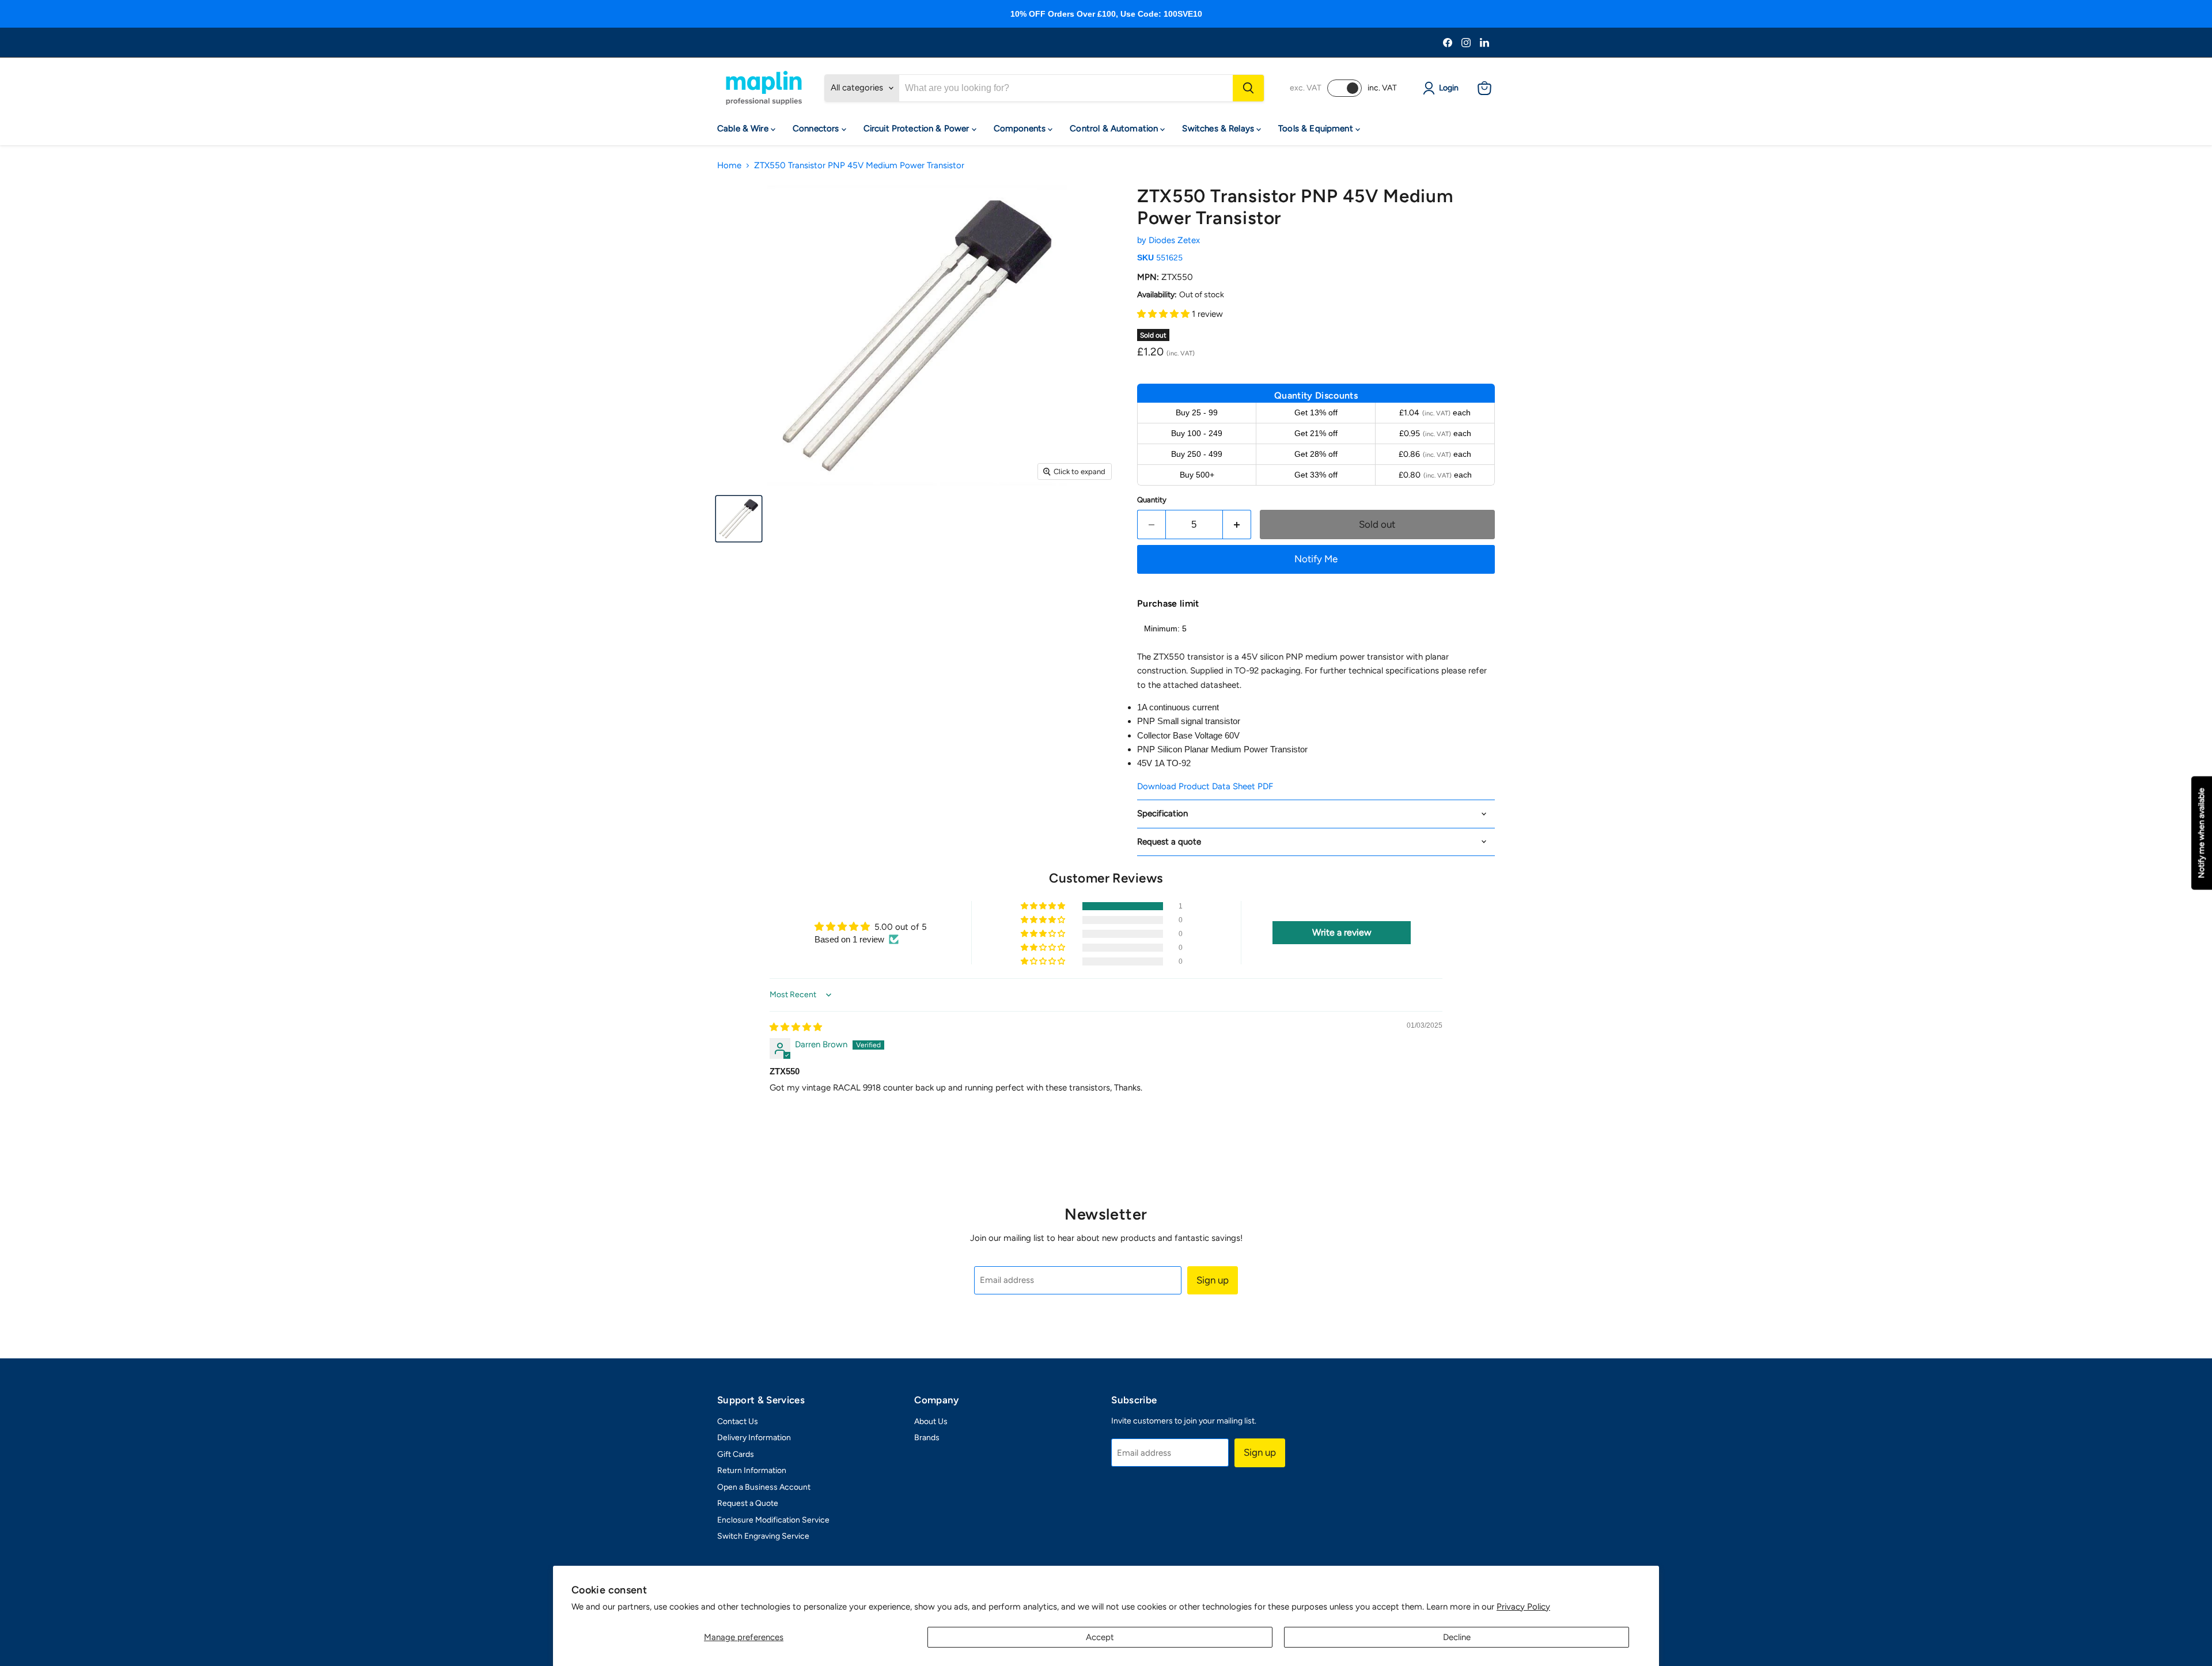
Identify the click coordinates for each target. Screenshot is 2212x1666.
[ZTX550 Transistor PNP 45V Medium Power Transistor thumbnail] (739, 519)
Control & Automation (1115, 128)
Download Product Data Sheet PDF (1205, 786)
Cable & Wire (744, 128)
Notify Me (1316, 559)
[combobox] (1066, 88)
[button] (1164, 314)
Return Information (752, 1470)
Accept (1100, 1637)
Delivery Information (754, 1438)
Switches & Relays (1219, 128)
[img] (796, 1027)
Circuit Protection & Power (918, 128)
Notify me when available (2201, 833)
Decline (1457, 1637)
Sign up (1213, 1280)
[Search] (1248, 88)
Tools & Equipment (1317, 128)
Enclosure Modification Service (773, 1520)
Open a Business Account (764, 1487)
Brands (927, 1438)
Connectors (817, 128)
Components (1021, 128)
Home (729, 166)
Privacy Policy (1523, 1607)
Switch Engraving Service (763, 1536)
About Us (931, 1421)
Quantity (1152, 500)
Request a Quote (748, 1503)
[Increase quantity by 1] (1237, 525)
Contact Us (738, 1421)
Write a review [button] (1342, 932)
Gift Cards (736, 1454)
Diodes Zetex (1174, 240)
